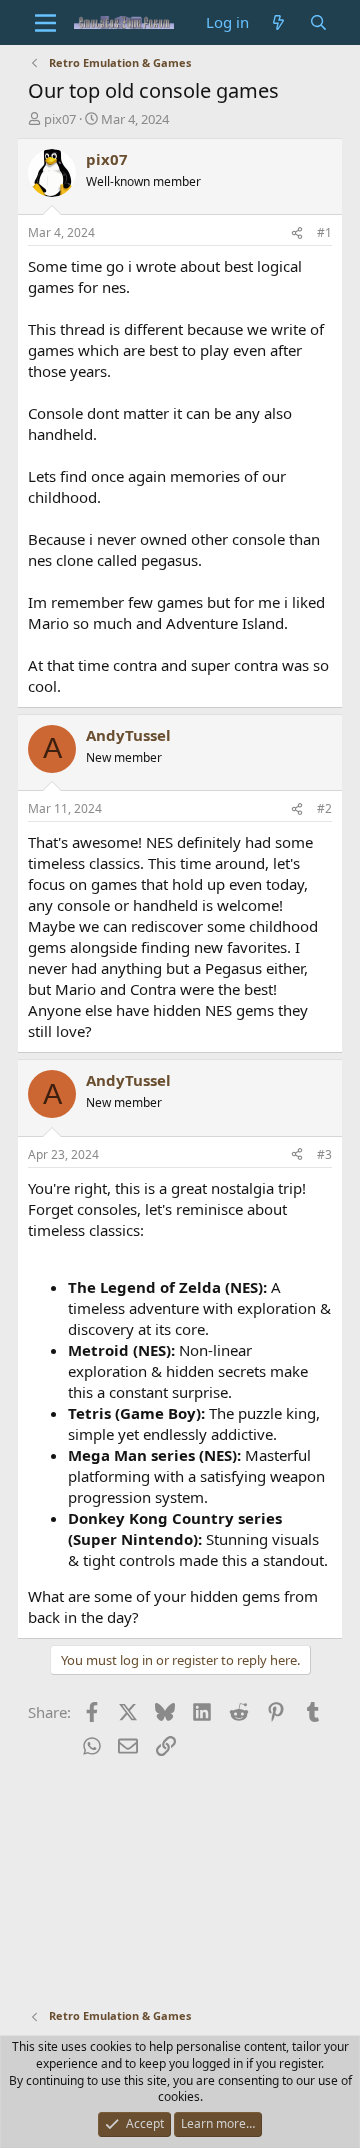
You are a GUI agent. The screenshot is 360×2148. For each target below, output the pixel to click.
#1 (324, 232)
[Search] (318, 22)
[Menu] (45, 23)
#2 (324, 808)
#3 (324, 1154)
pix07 (60, 119)
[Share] (297, 233)
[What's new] (278, 22)
